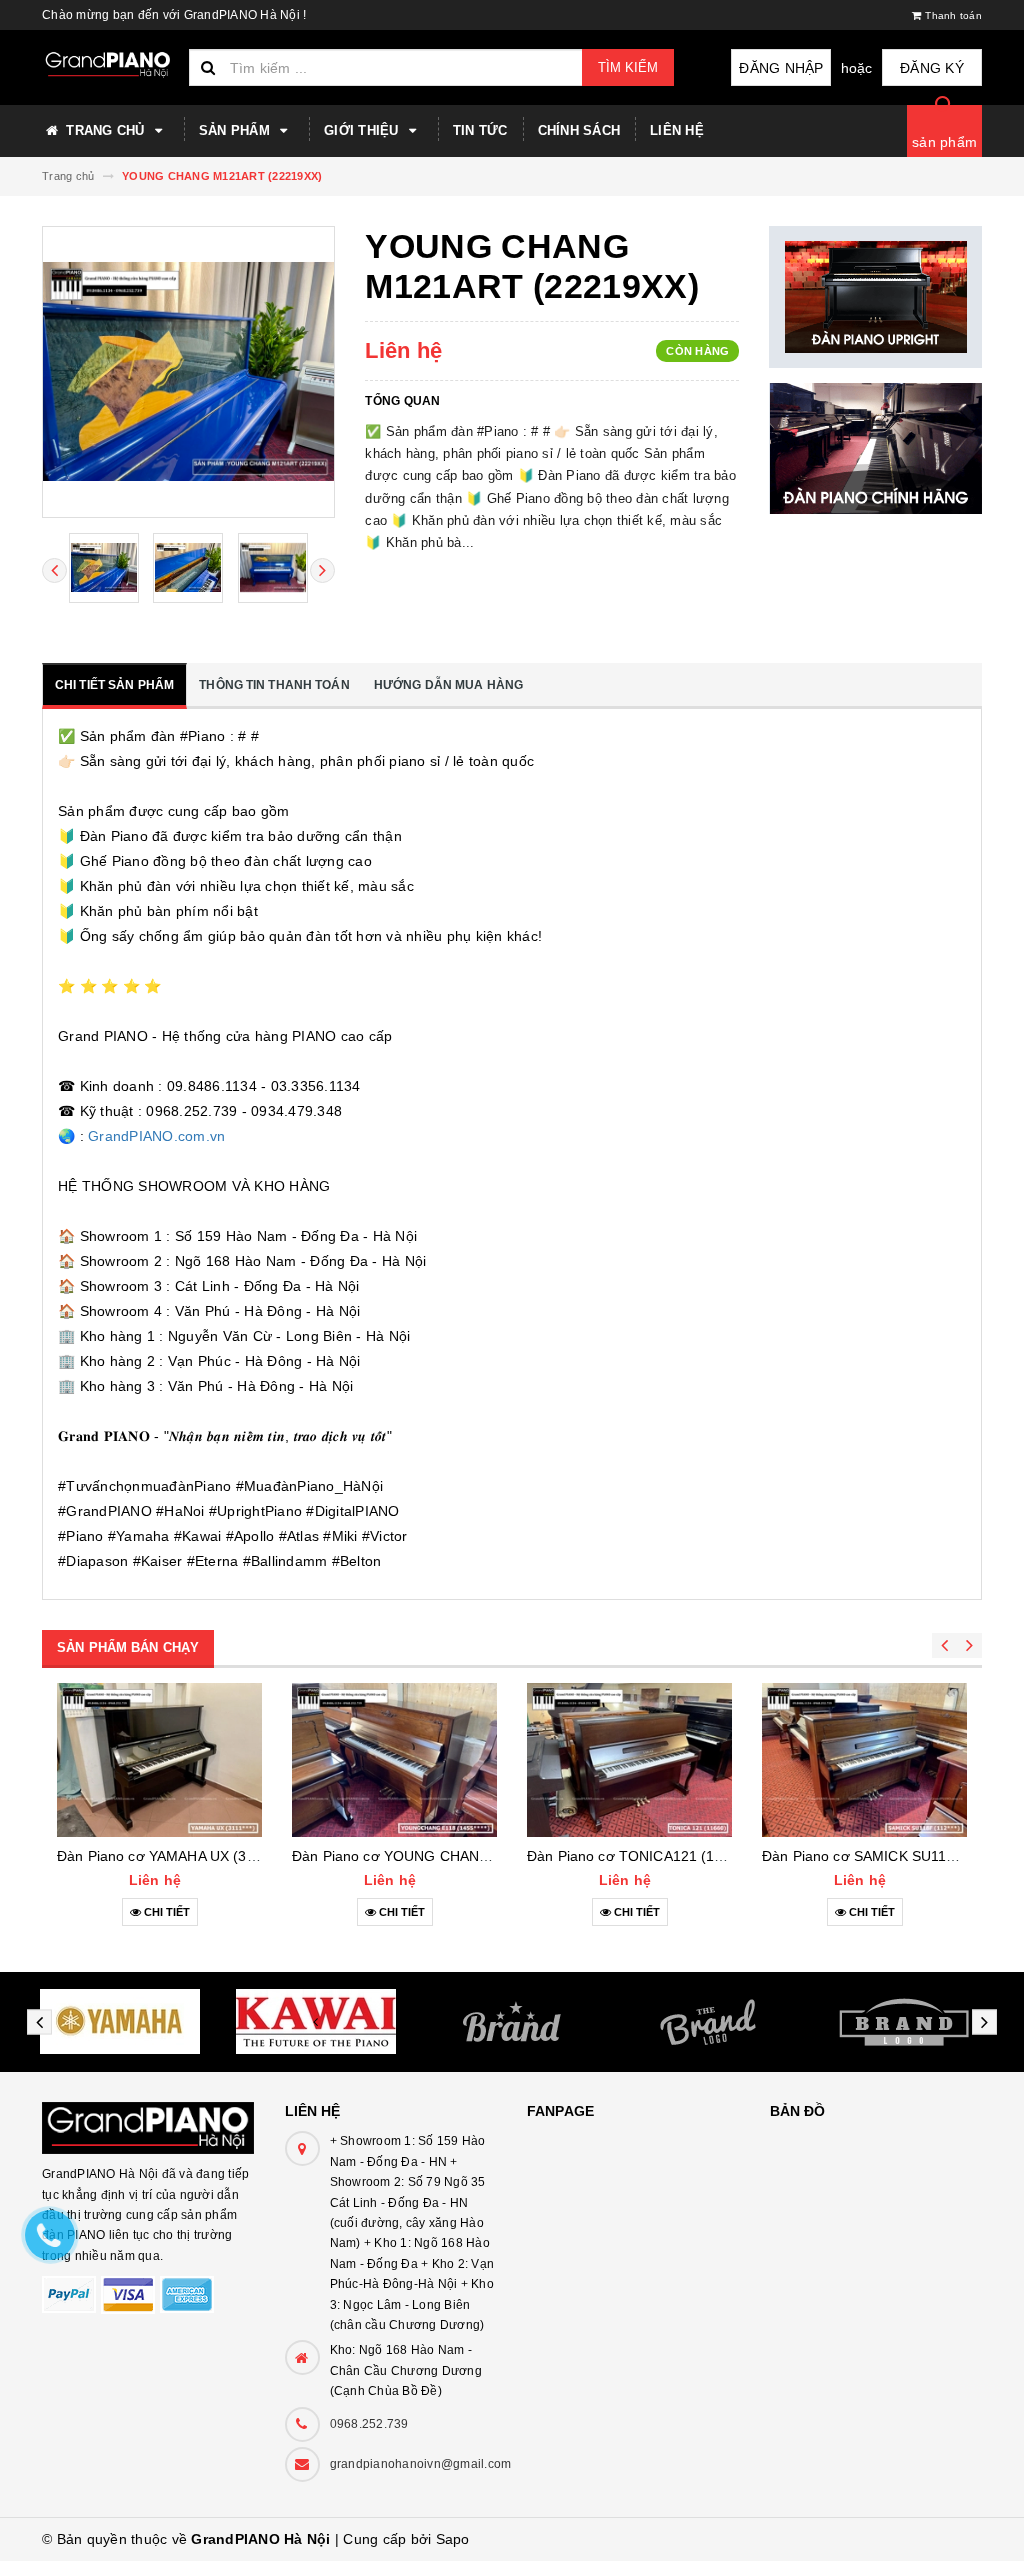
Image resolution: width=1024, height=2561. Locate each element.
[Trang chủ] (108, 65)
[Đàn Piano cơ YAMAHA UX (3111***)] (159, 1760)
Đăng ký (932, 68)
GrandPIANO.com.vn (156, 1136)
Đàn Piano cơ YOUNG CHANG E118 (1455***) (440, 1856)
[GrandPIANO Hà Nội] (148, 2118)
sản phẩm (944, 142)
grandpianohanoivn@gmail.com (421, 2464)
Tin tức (480, 130)
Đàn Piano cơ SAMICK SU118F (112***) (889, 1856)
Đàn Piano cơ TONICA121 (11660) (639, 1856)
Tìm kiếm (628, 67)
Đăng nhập (781, 68)
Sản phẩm (236, 130)
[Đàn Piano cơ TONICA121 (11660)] (629, 1760)
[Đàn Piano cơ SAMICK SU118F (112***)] (864, 1760)
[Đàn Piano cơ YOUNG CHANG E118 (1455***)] (394, 1760)
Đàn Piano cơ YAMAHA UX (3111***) (173, 1856)
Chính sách (579, 130)
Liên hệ (677, 130)
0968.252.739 (369, 2424)
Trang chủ (105, 130)
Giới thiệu (363, 130)
